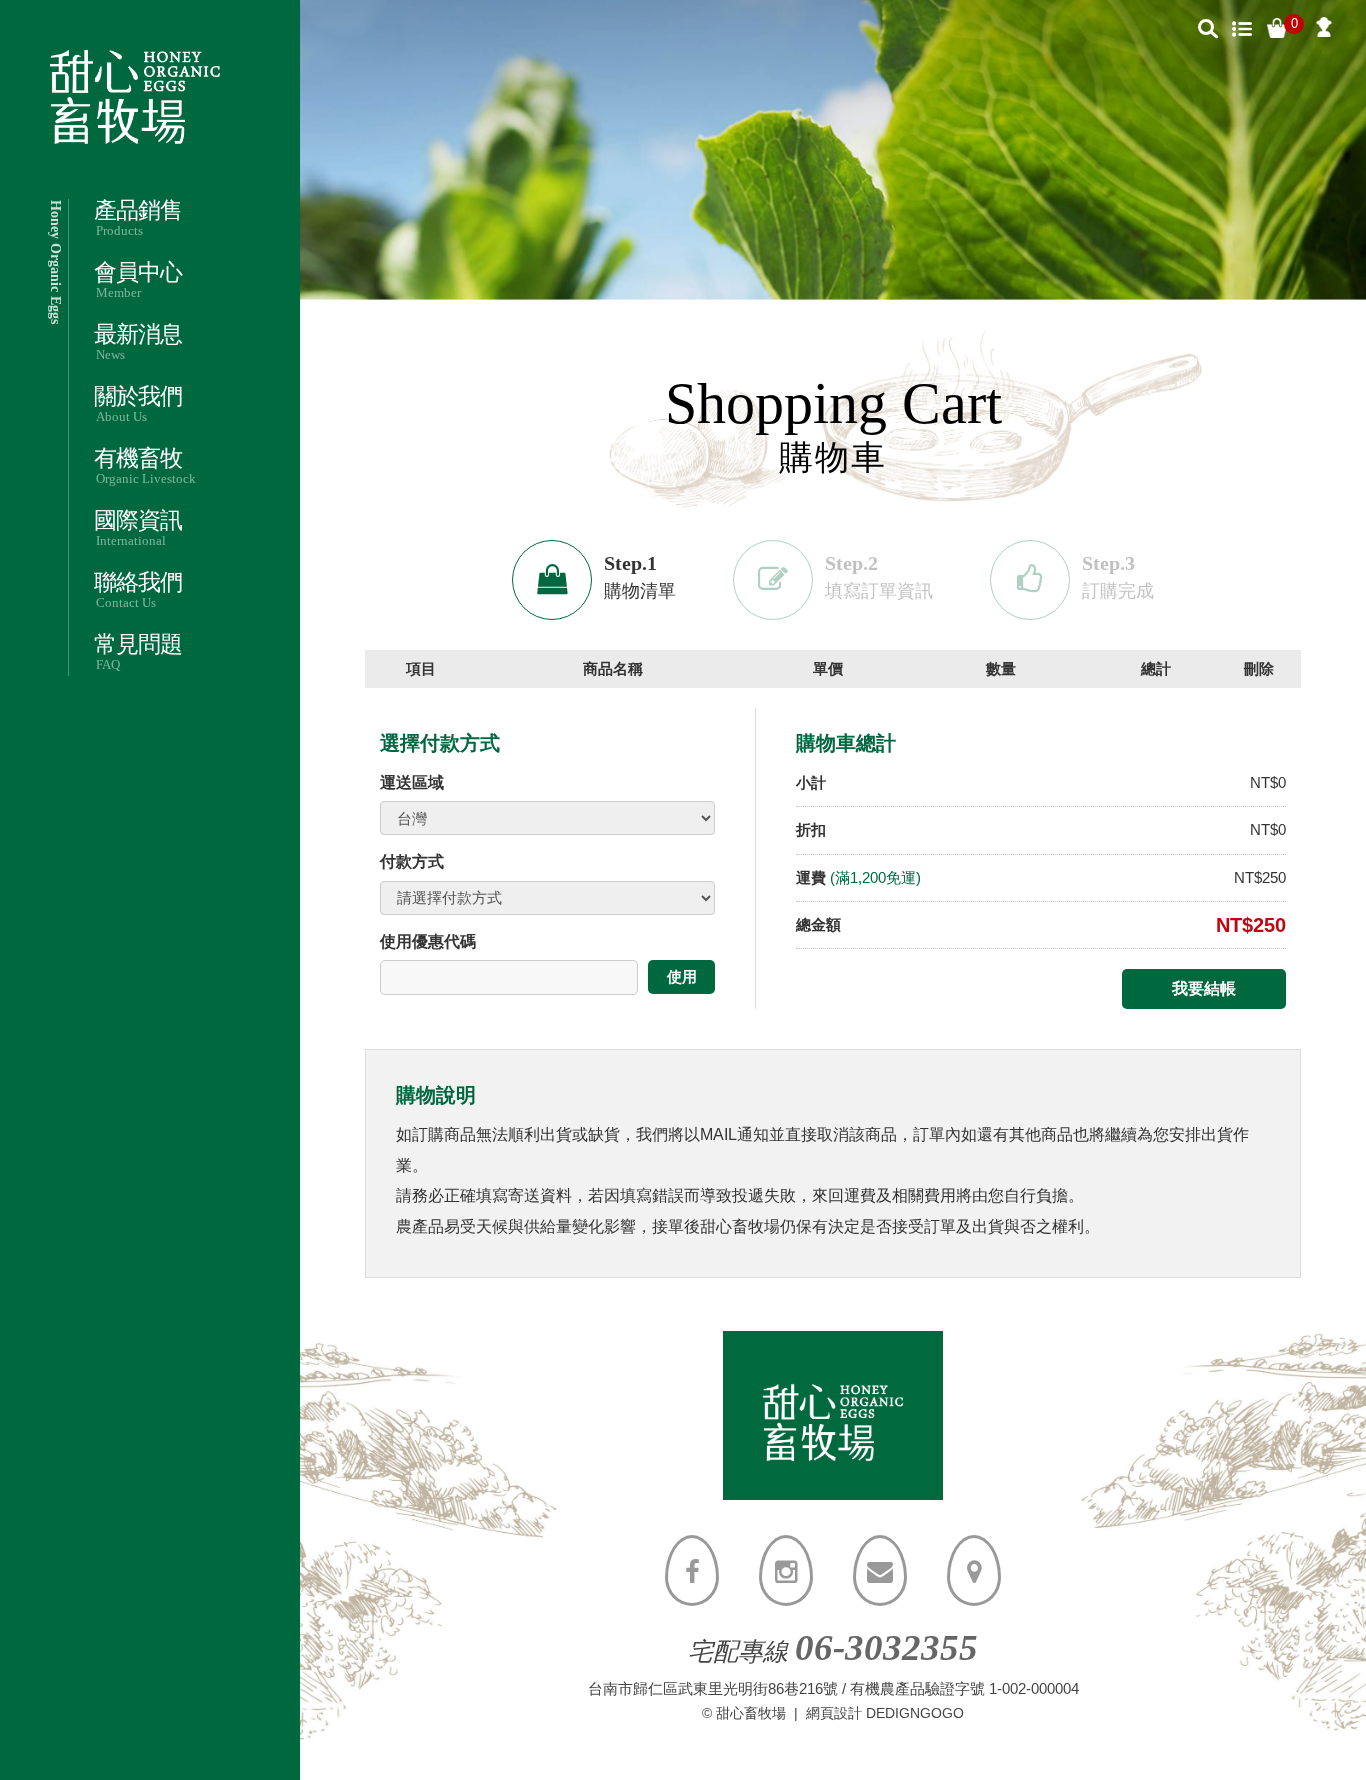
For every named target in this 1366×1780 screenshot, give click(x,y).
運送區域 (412, 782)
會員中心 (138, 280)
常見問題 (138, 652)
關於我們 (138, 404)
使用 (682, 976)
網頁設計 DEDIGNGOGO (885, 1713)
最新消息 (138, 342)
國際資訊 (138, 528)
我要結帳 (1204, 988)
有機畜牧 (145, 466)
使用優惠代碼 (428, 941)
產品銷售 (138, 218)
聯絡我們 (138, 590)
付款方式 (412, 861)
